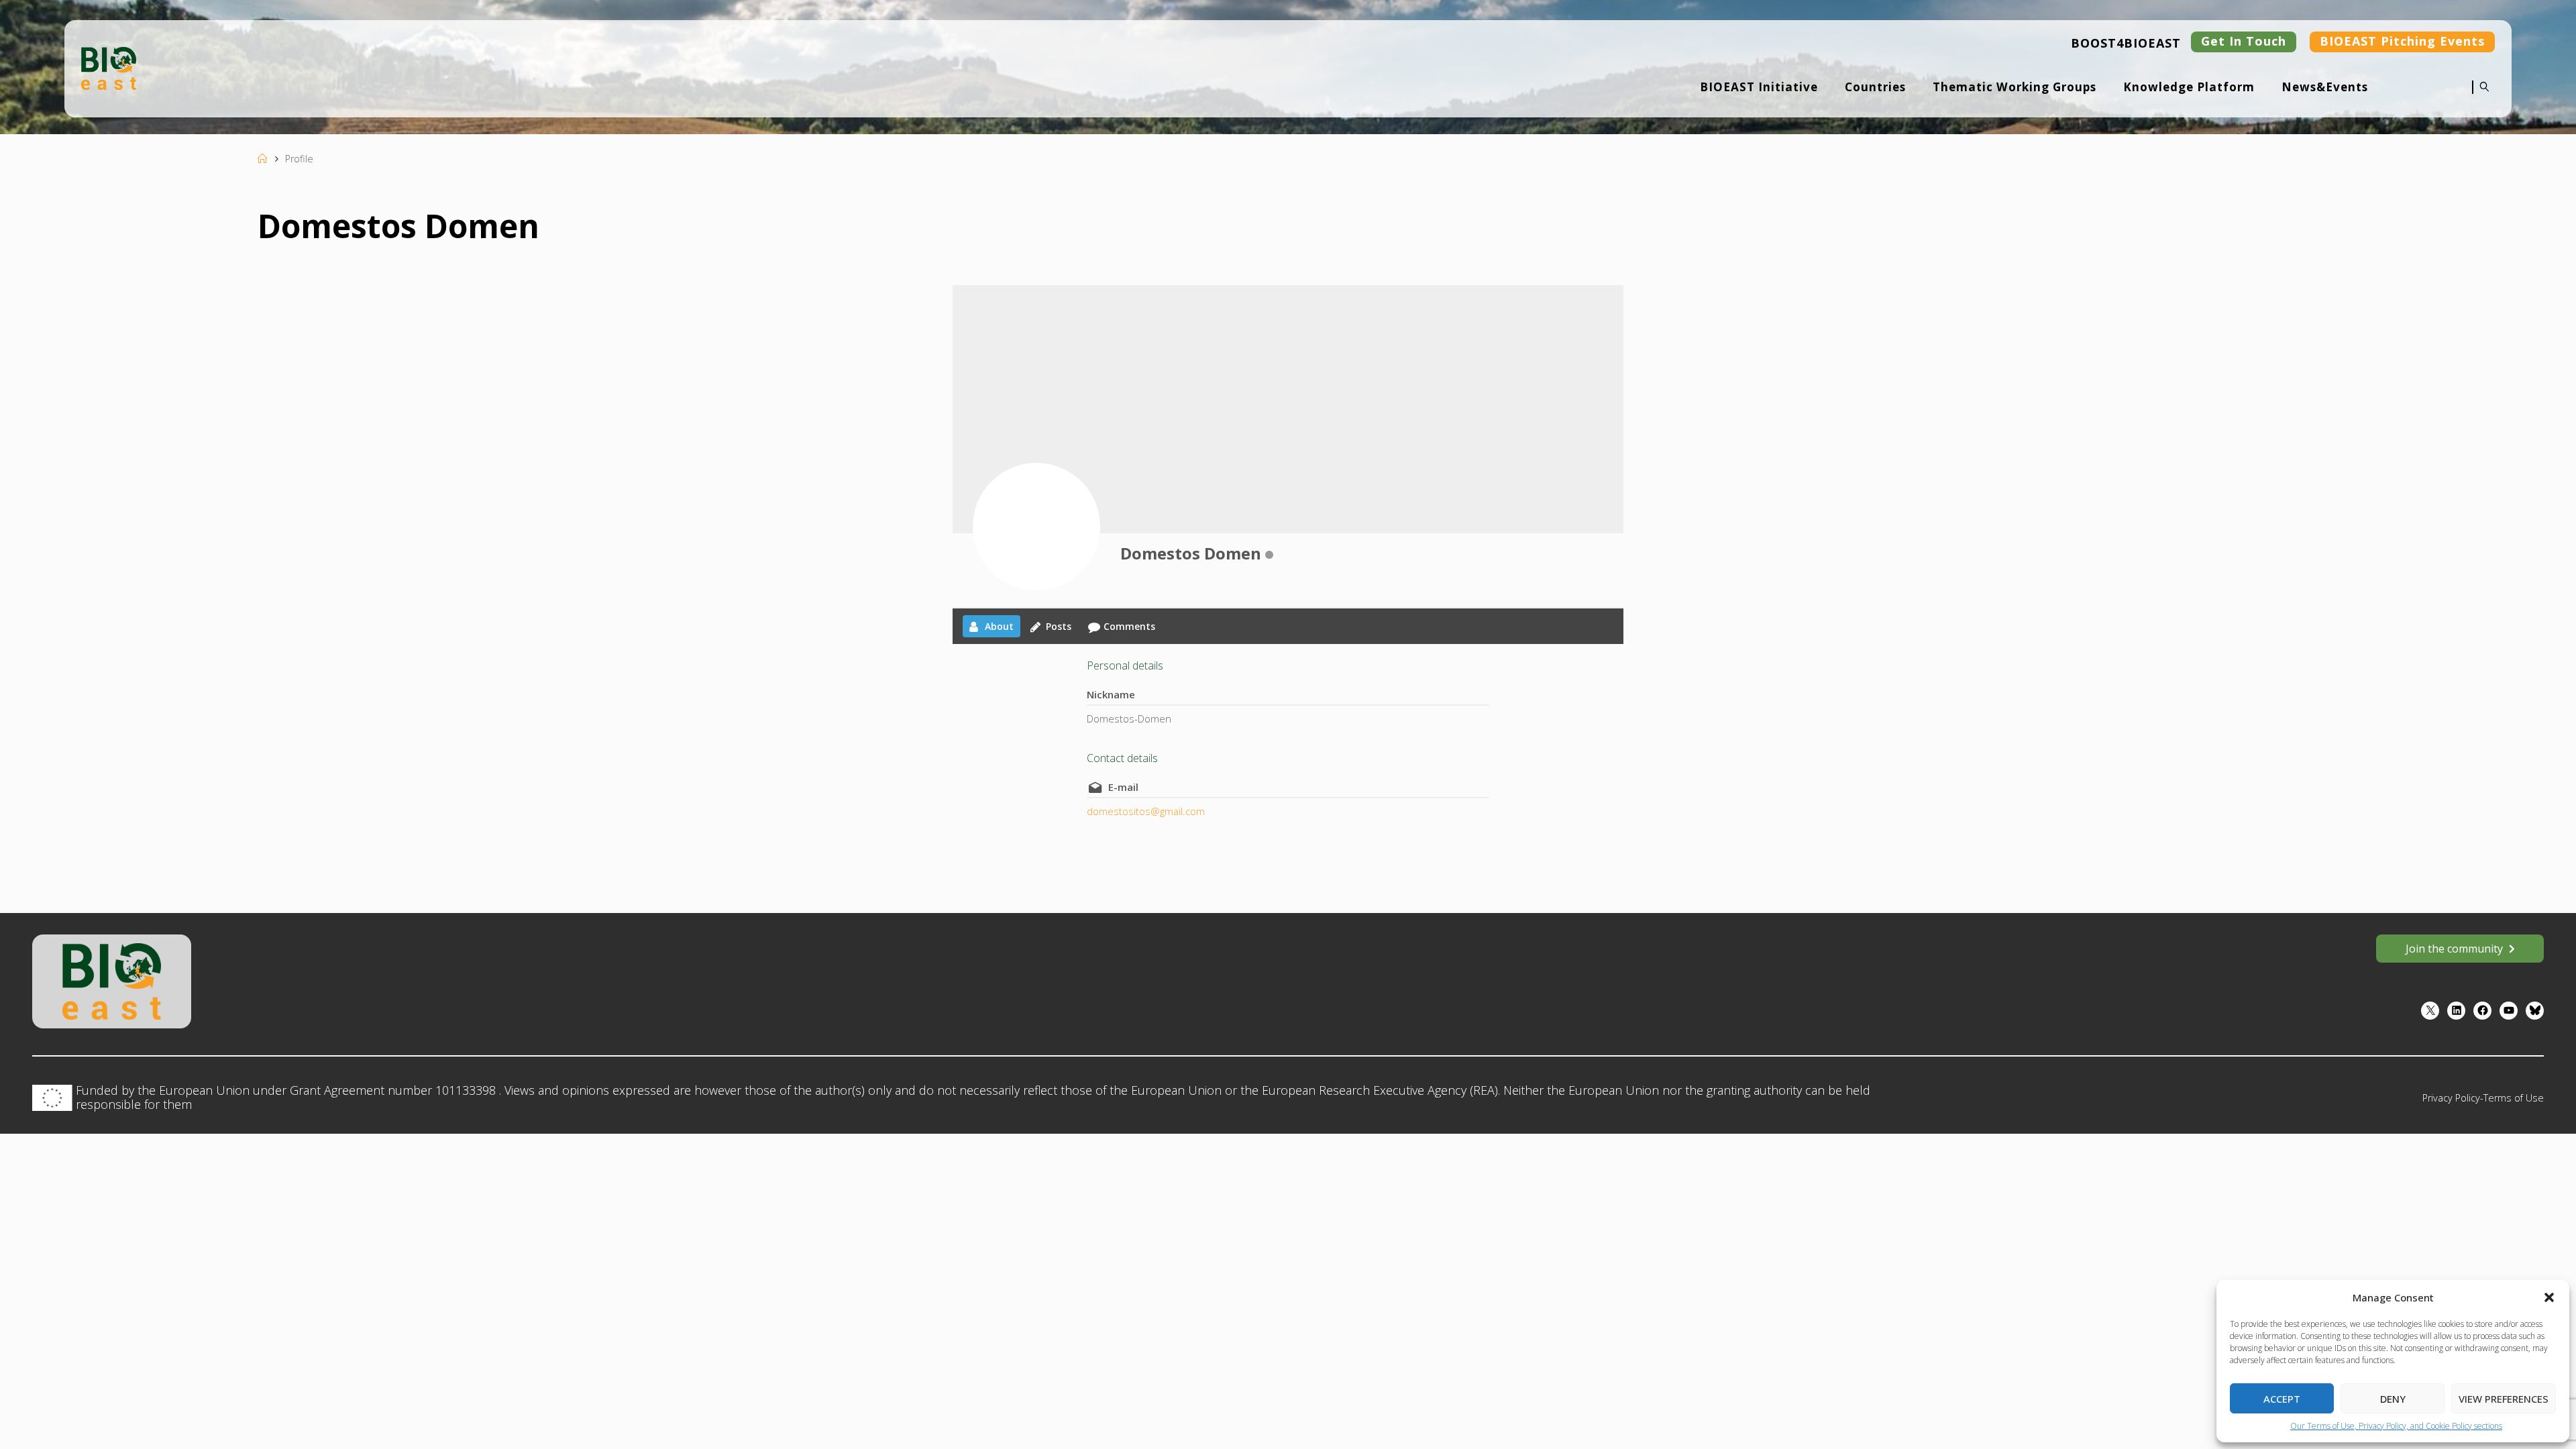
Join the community (2454, 949)
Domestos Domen (1191, 553)
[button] (2549, 1297)
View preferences (2504, 1399)
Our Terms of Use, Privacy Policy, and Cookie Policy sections (2396, 1426)
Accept (2282, 1399)
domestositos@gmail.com (1146, 811)
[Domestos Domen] (1036, 527)
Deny (2393, 1399)
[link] (2481, 96)
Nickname (1111, 694)
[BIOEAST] (109, 67)
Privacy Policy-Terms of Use (2483, 1098)
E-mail (1123, 787)
